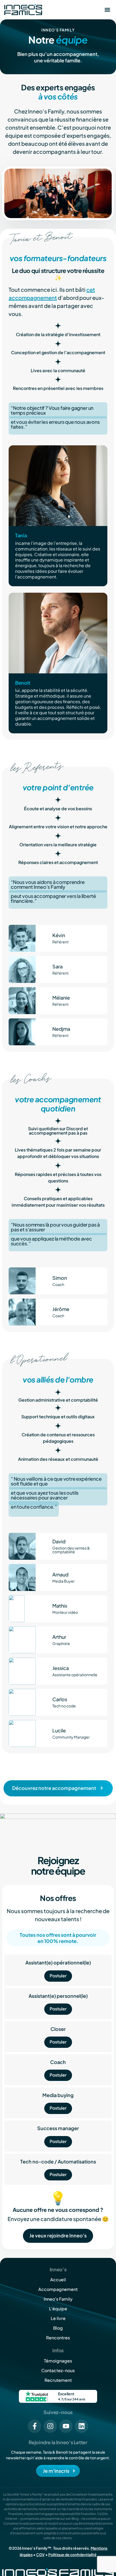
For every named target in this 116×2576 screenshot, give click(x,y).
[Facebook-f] (35, 2426)
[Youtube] (66, 2426)
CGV (40, 2554)
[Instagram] (50, 2426)
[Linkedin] (81, 2426)
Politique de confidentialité (72, 2554)
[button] (107, 10)
